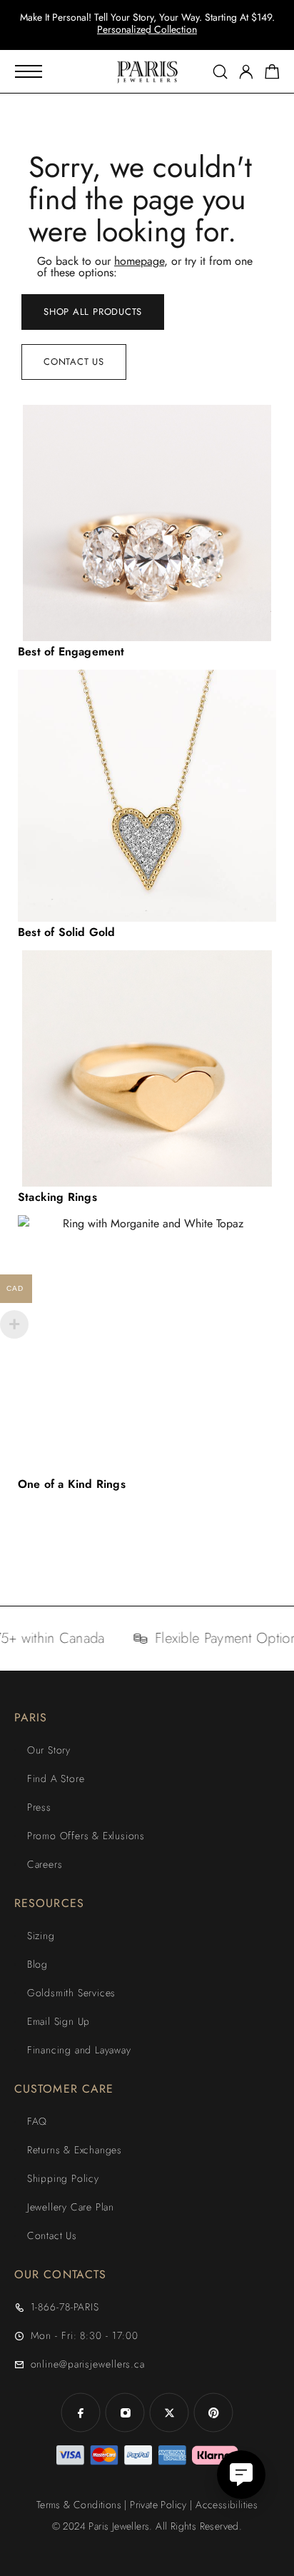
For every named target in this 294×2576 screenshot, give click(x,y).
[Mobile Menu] (29, 71)
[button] (134, 36)
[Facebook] (81, 2413)
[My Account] (246, 72)
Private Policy (158, 2505)
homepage (139, 261)
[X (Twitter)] (169, 2413)
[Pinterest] (213, 2413)
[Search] (220, 72)
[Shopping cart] (272, 74)
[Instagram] (125, 2413)
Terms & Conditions (79, 2505)
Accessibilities (227, 2505)
